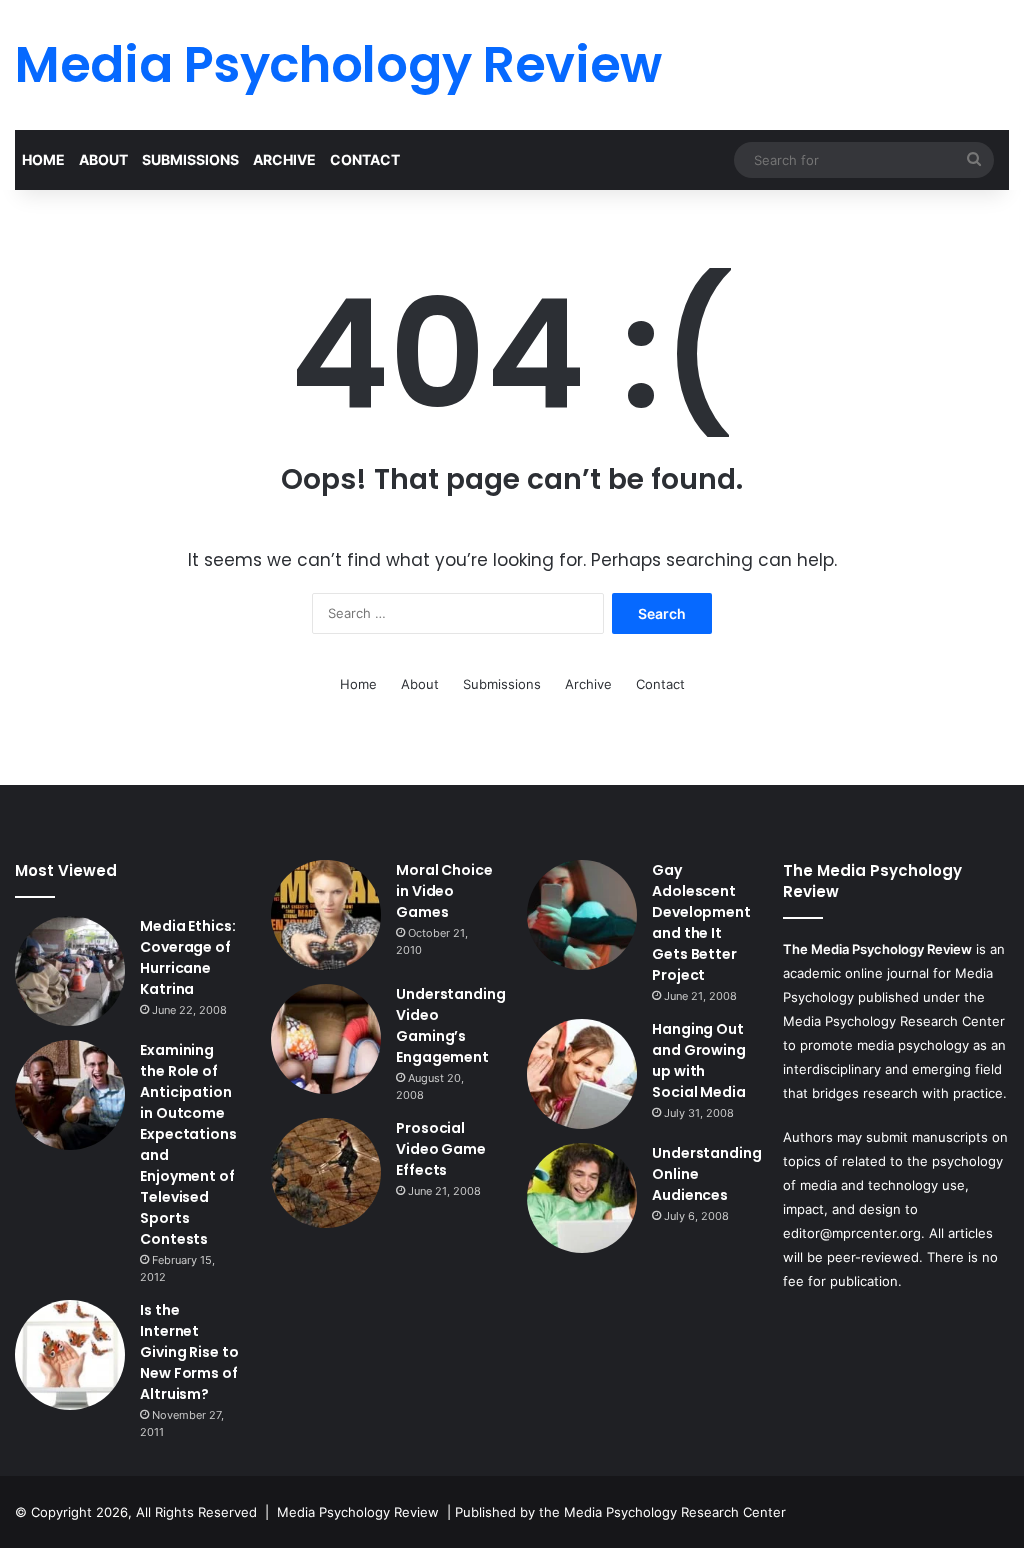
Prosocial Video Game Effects (441, 1149)
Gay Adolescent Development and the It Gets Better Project (701, 922)
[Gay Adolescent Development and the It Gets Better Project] (582, 915)
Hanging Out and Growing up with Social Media (699, 1060)
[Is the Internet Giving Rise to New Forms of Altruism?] (70, 1355)
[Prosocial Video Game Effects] (326, 1173)
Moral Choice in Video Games (444, 891)
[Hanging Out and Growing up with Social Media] (582, 1074)
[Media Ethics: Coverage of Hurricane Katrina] (70, 971)
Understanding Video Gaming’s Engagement (451, 1025)
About (103, 159)
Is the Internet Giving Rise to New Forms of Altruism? (189, 1352)
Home (43, 159)
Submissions (190, 159)
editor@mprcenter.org (852, 1233)
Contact (365, 159)
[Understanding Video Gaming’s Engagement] (326, 1039)
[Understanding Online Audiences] (582, 1198)
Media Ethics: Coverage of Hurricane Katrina (188, 957)
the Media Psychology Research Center (662, 1512)
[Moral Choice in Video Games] (326, 915)
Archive (284, 159)
